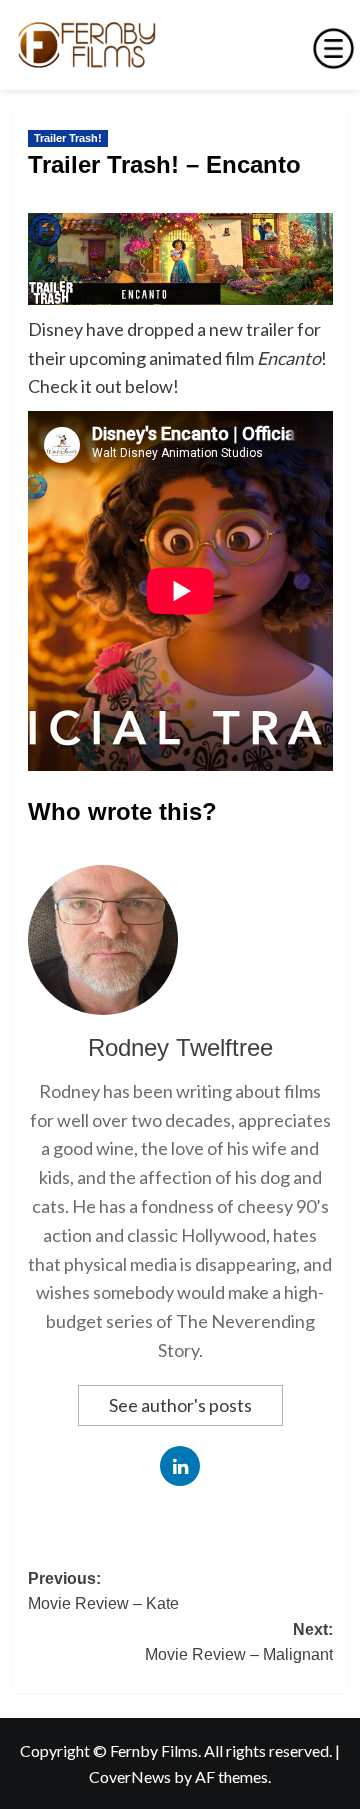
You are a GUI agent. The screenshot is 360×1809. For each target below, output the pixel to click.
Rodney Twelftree (180, 1047)
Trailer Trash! (68, 138)
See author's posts (180, 1405)
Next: (239, 1642)
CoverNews (130, 1776)
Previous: (103, 1591)
